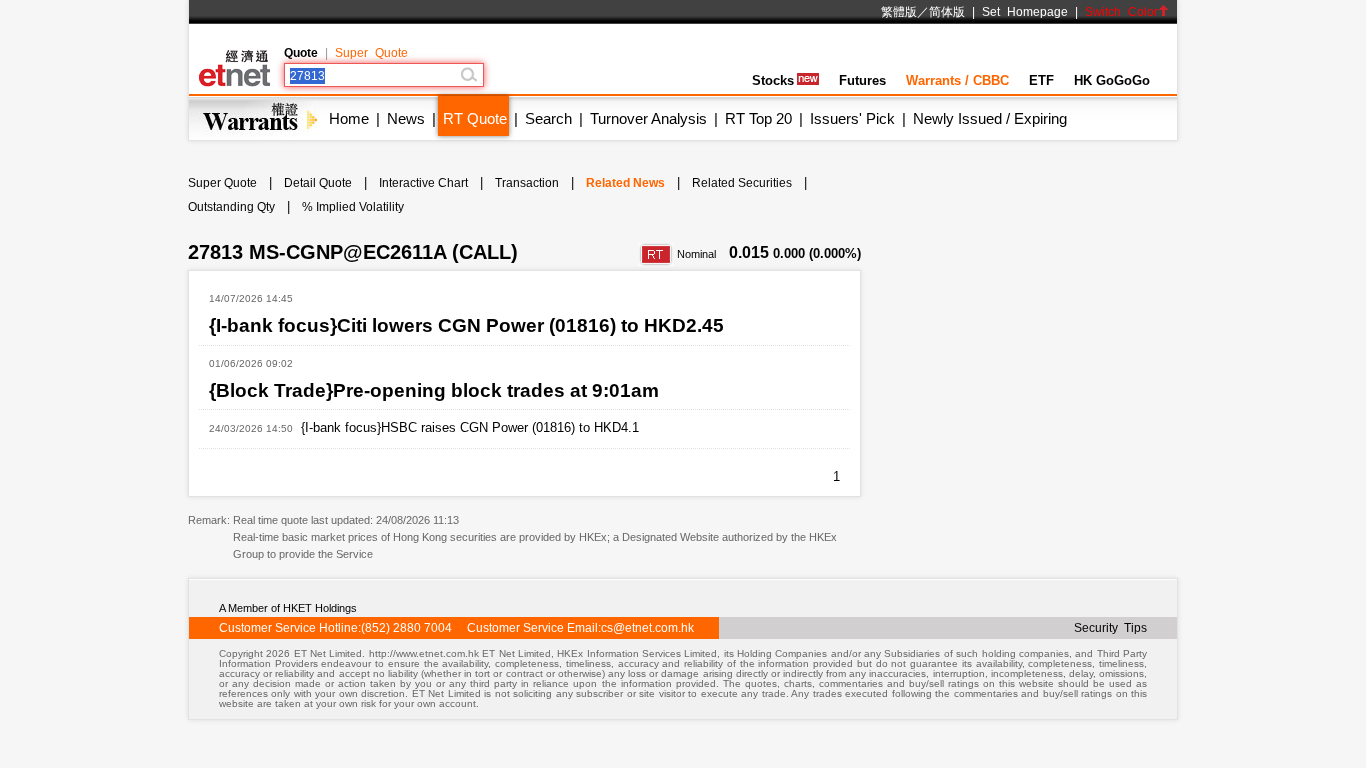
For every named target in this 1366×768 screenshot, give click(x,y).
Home (349, 118)
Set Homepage (1025, 12)
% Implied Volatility (353, 207)
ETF (1041, 80)
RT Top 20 (758, 118)
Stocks (773, 80)
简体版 (947, 12)
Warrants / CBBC (957, 80)
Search (548, 118)
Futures (862, 80)
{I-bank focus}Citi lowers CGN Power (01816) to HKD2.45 (466, 325)
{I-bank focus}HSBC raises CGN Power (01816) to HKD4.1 (470, 427)
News (406, 118)
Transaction (527, 183)
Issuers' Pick (852, 118)
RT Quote (475, 118)
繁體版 (899, 12)
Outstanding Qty (231, 207)
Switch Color (1121, 12)
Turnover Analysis (648, 118)
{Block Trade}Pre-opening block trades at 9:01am (434, 390)
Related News (625, 183)
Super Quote (371, 53)
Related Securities (742, 183)
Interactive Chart (423, 183)
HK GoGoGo (1112, 80)
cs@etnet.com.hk (647, 628)
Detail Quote (318, 183)
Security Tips (1110, 628)
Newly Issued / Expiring (990, 118)
